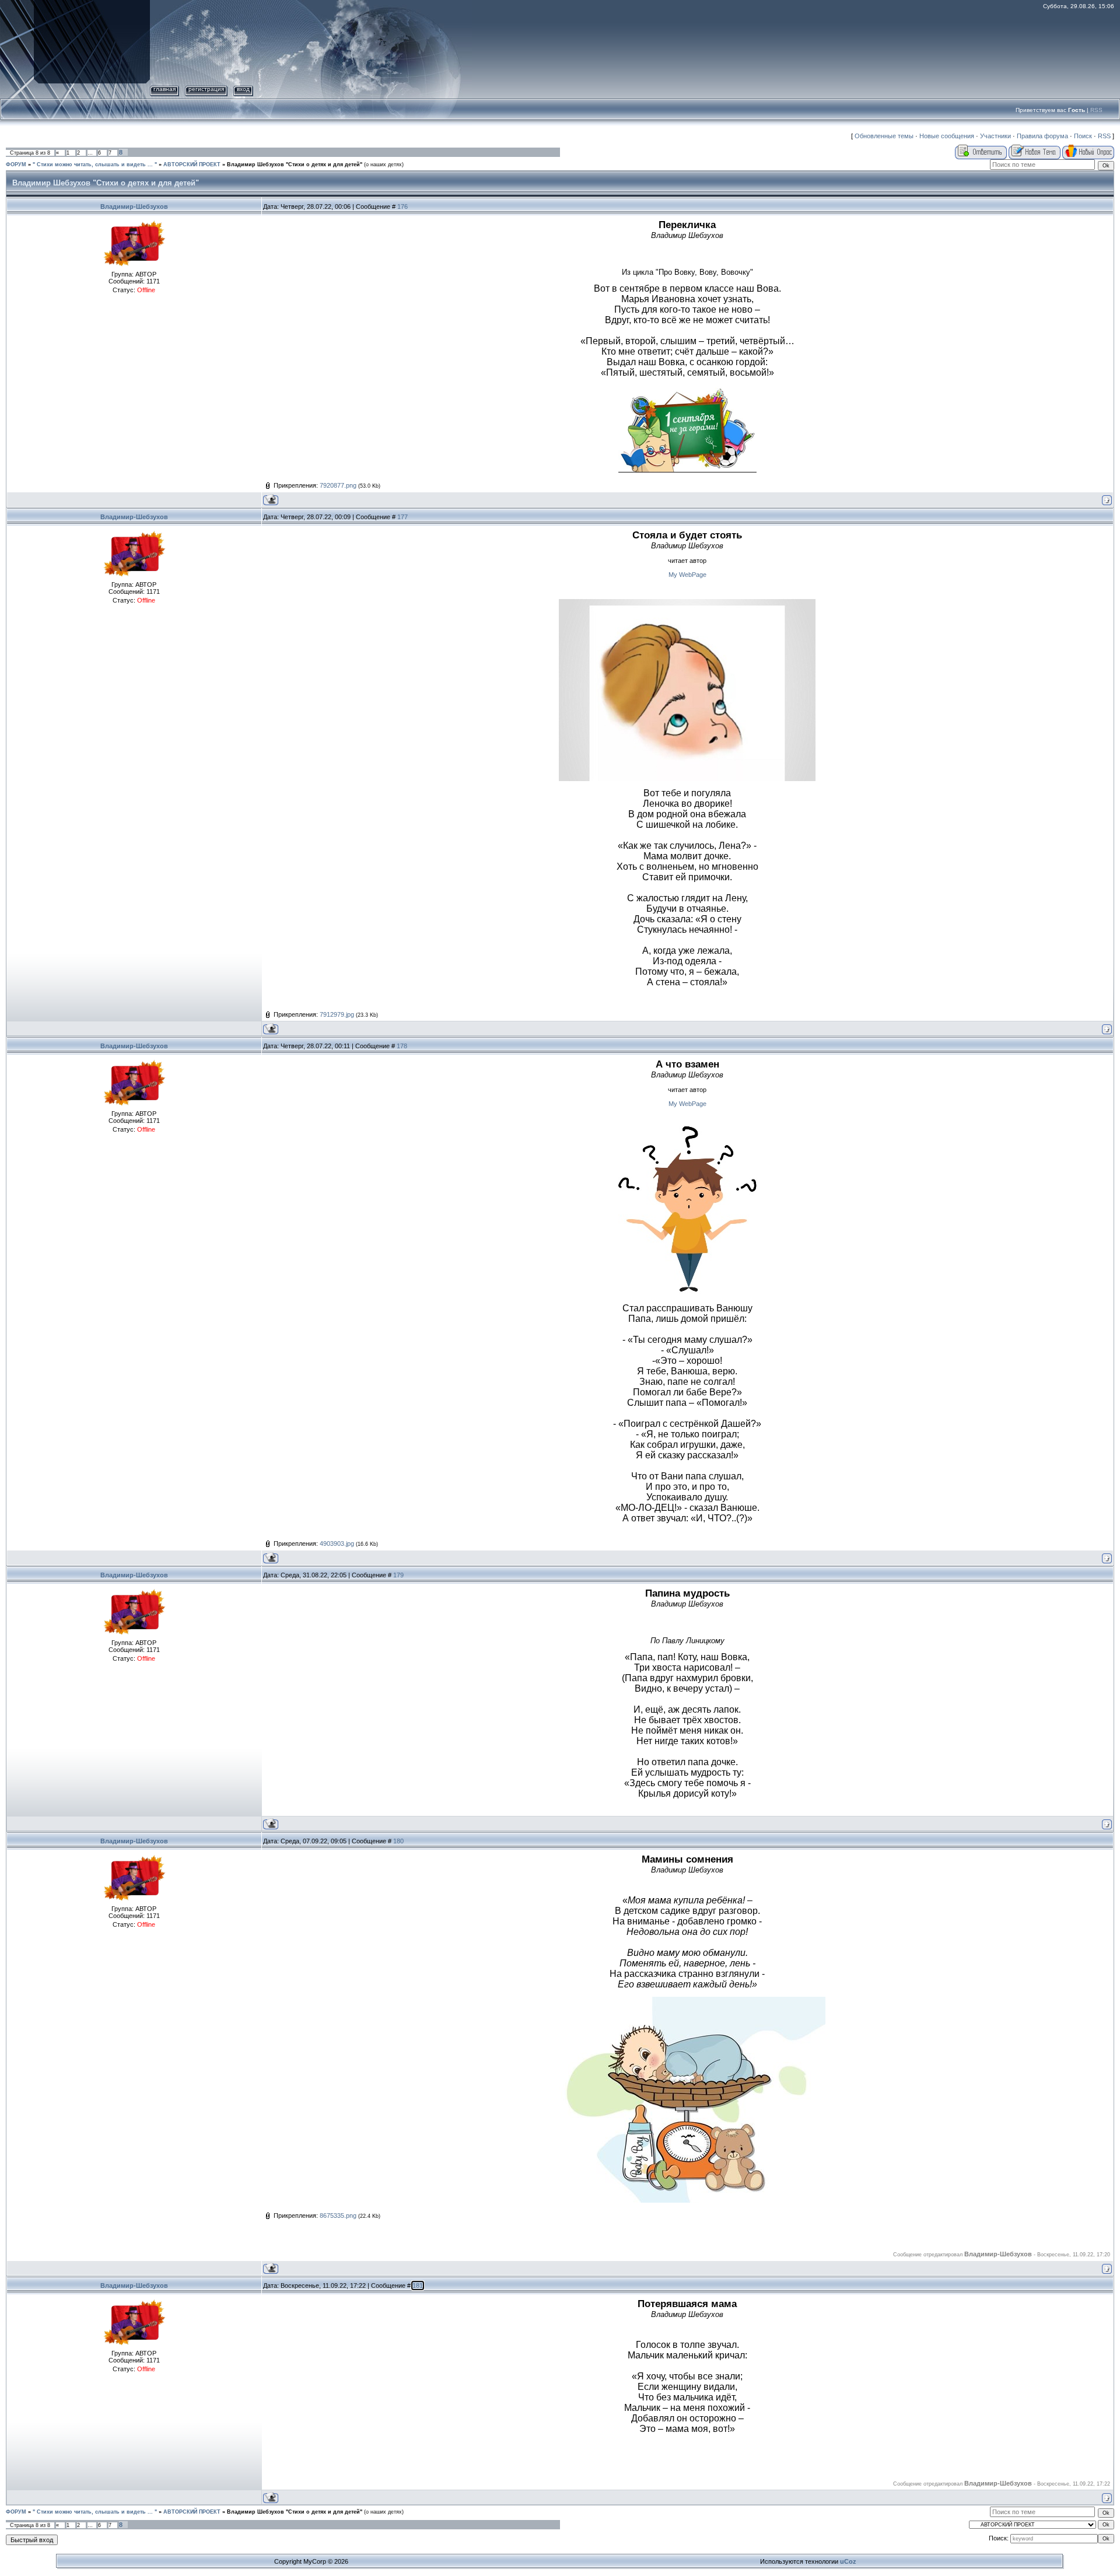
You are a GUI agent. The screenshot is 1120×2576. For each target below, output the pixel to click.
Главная (164, 89)
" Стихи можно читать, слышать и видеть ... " (95, 164)
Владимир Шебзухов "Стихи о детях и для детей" (295, 164)
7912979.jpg (337, 1014)
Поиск (1083, 136)
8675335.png (338, 2215)
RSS (1096, 110)
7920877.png (338, 485)
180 (398, 1841)
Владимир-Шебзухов (134, 206)
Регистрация (206, 89)
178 (402, 1046)
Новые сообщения (947, 136)
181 (418, 2285)
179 (398, 1575)
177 (402, 517)
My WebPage (687, 575)
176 (402, 206)
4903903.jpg (337, 1543)
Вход (243, 89)
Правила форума (1042, 136)
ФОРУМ (16, 164)
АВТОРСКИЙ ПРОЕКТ (192, 164)
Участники (995, 136)
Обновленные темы (884, 136)
